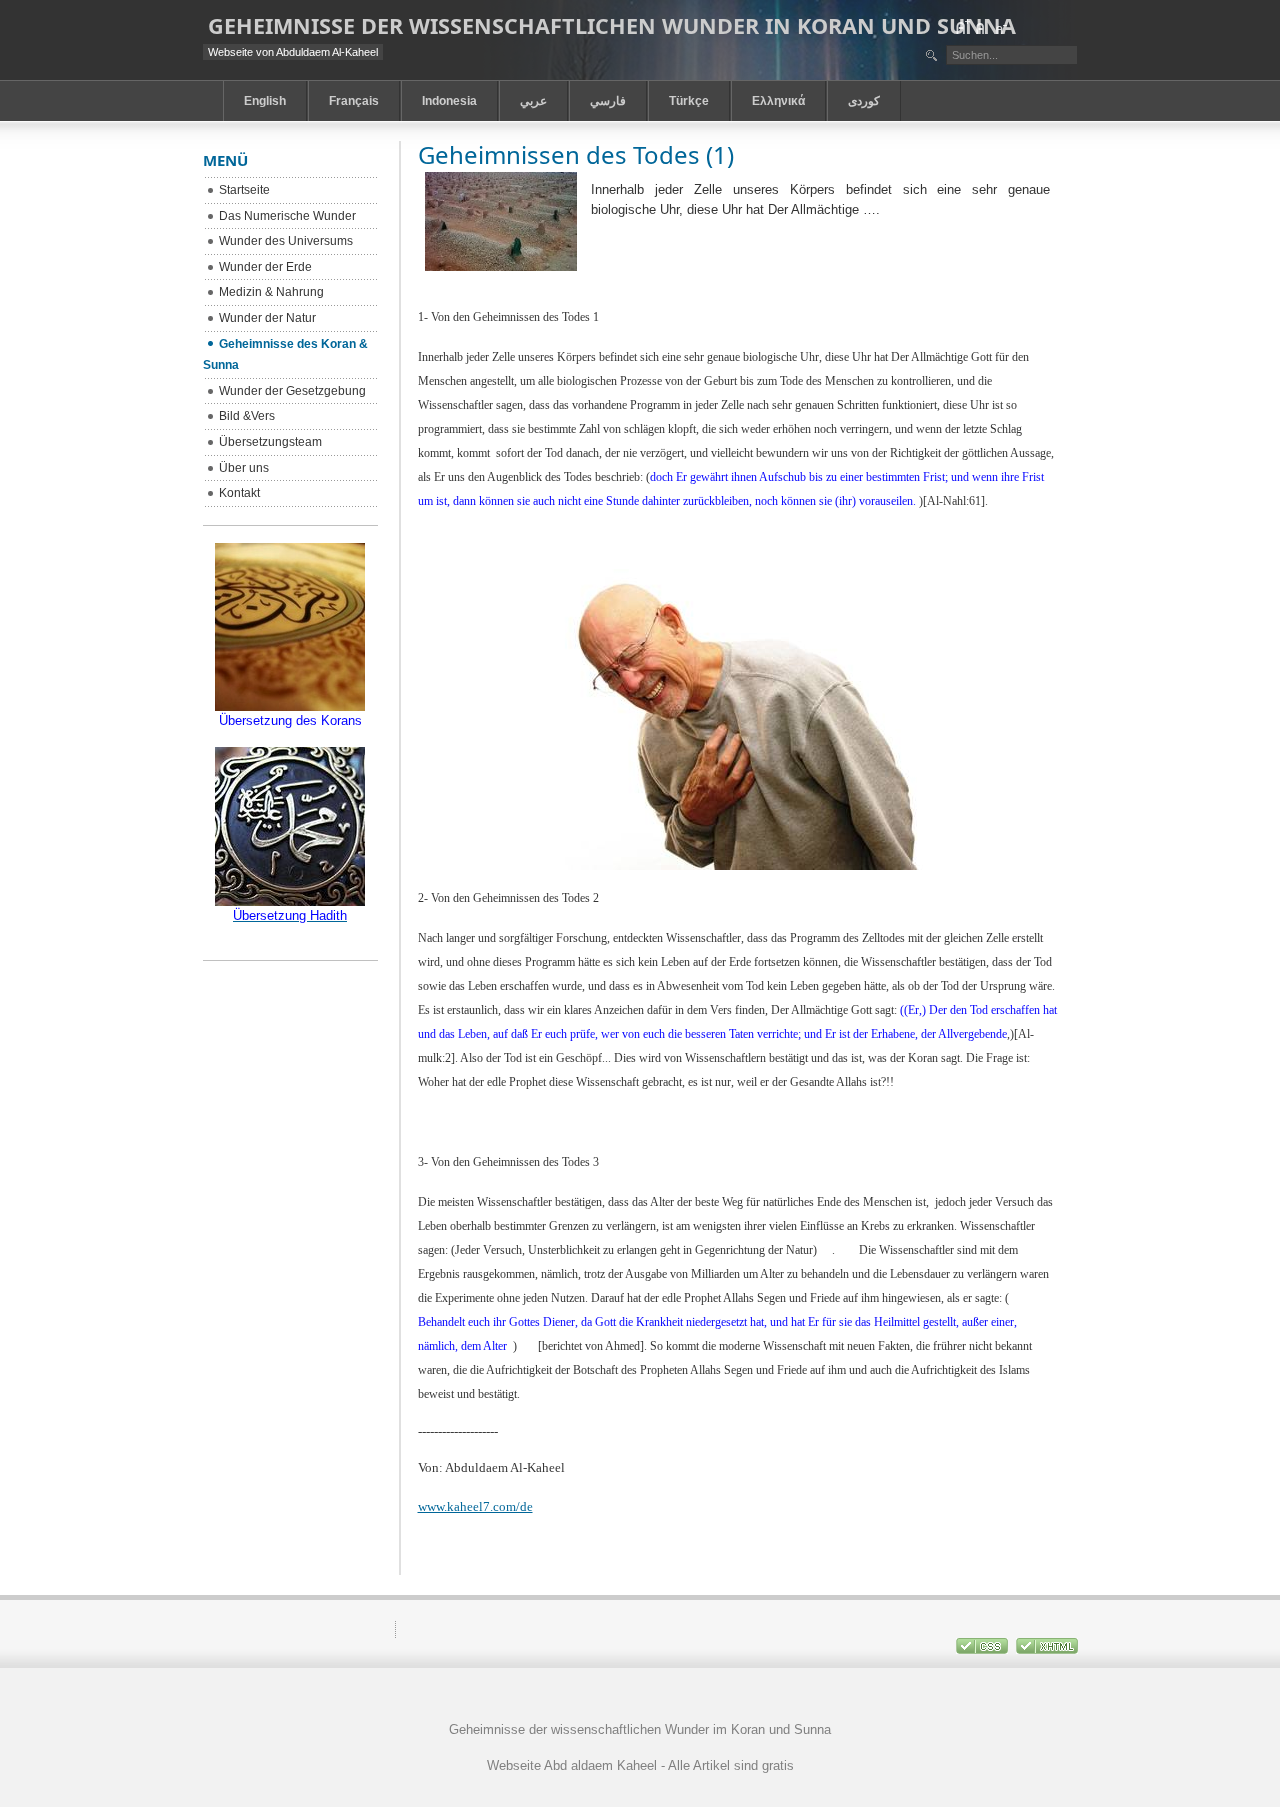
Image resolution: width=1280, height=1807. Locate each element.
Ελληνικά (778, 101)
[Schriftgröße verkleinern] (1000, 27)
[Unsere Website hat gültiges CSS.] (983, 1650)
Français (354, 101)
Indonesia (449, 101)
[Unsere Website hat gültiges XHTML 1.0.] (1047, 1650)
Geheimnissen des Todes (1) (576, 154)
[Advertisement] (640, 1799)
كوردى (864, 101)
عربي (533, 101)
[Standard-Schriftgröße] (981, 27)
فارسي (608, 101)
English (265, 101)
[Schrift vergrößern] (962, 27)
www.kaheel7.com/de (475, 1506)
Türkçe (689, 101)
